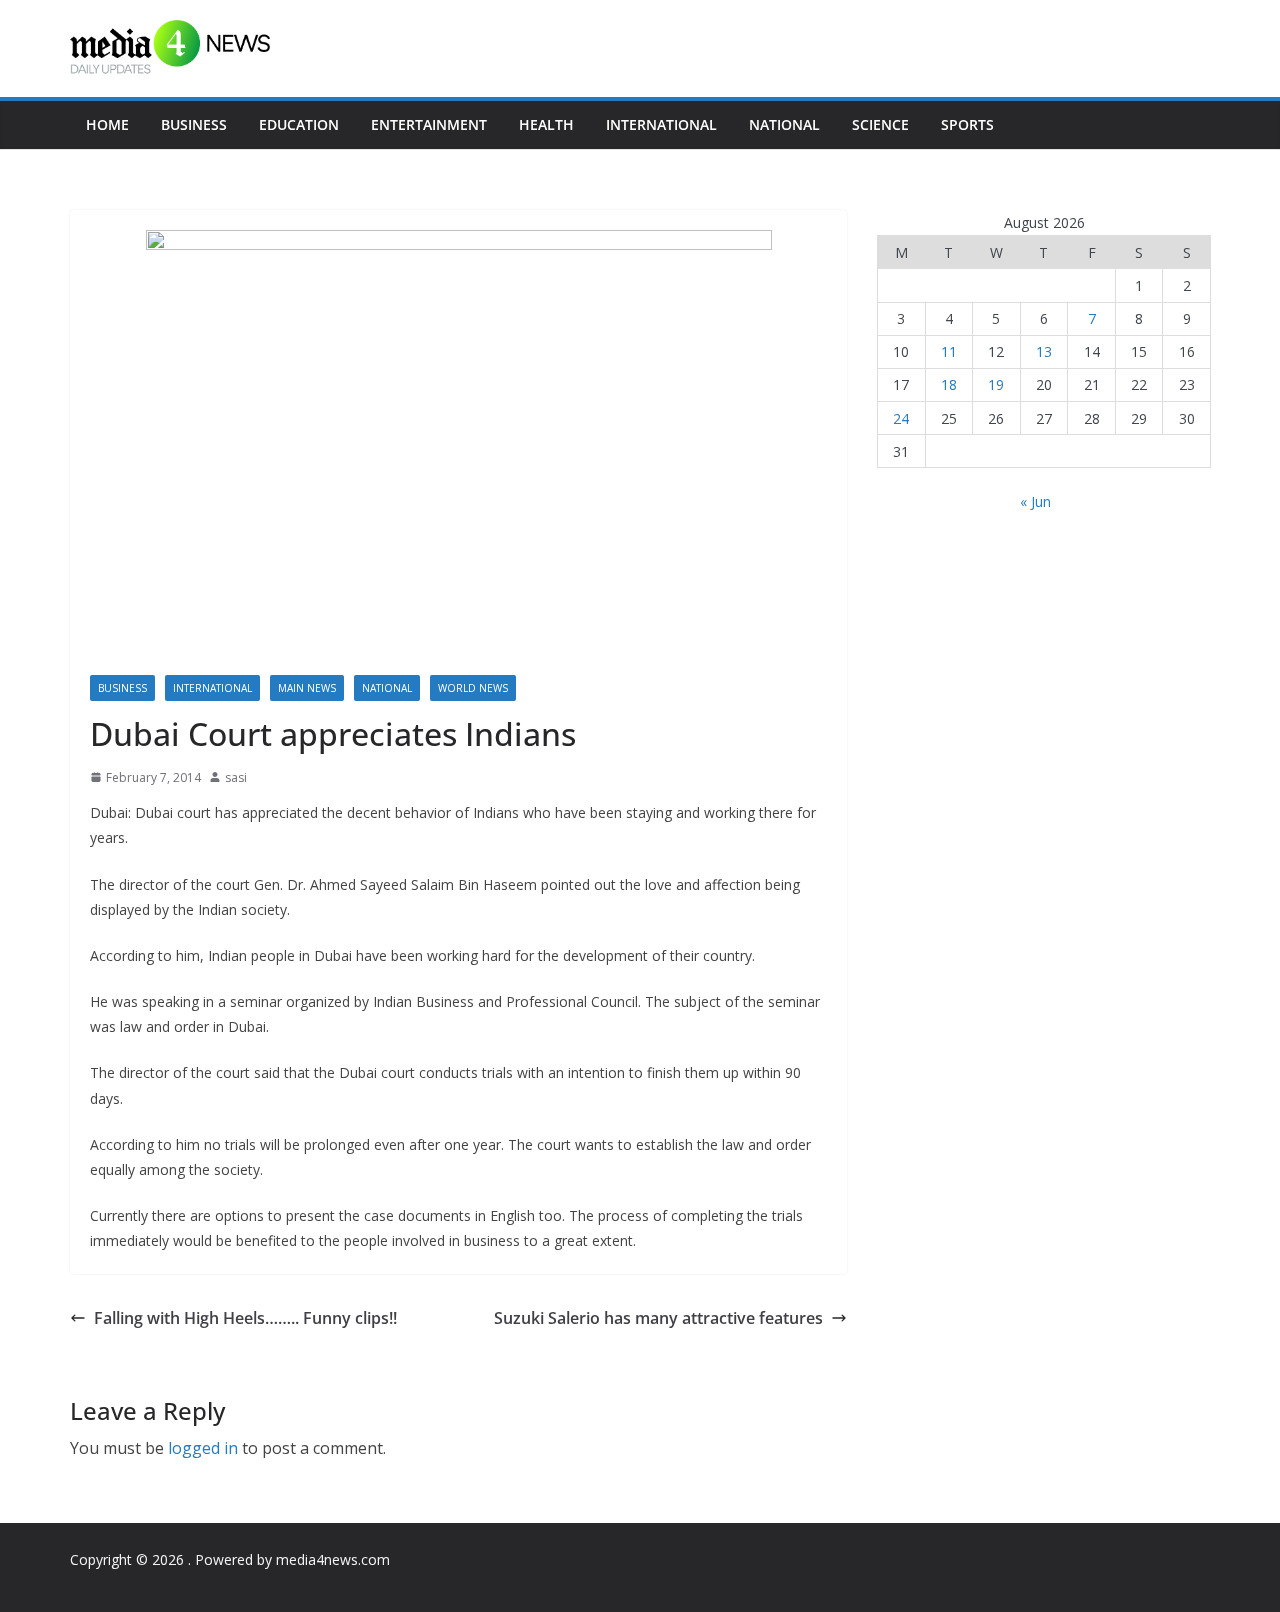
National (784, 124)
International (661, 124)
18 (949, 384)
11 (949, 351)
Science (880, 124)
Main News (307, 688)
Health (546, 124)
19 (996, 384)
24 (901, 418)
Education (299, 124)
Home (107, 124)
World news (473, 688)
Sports (967, 124)
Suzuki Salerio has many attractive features (658, 1318)
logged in (203, 1448)
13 (1044, 351)
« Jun (1035, 501)
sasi (236, 777)
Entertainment (429, 124)
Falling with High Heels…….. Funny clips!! (245, 1318)
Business (194, 124)
